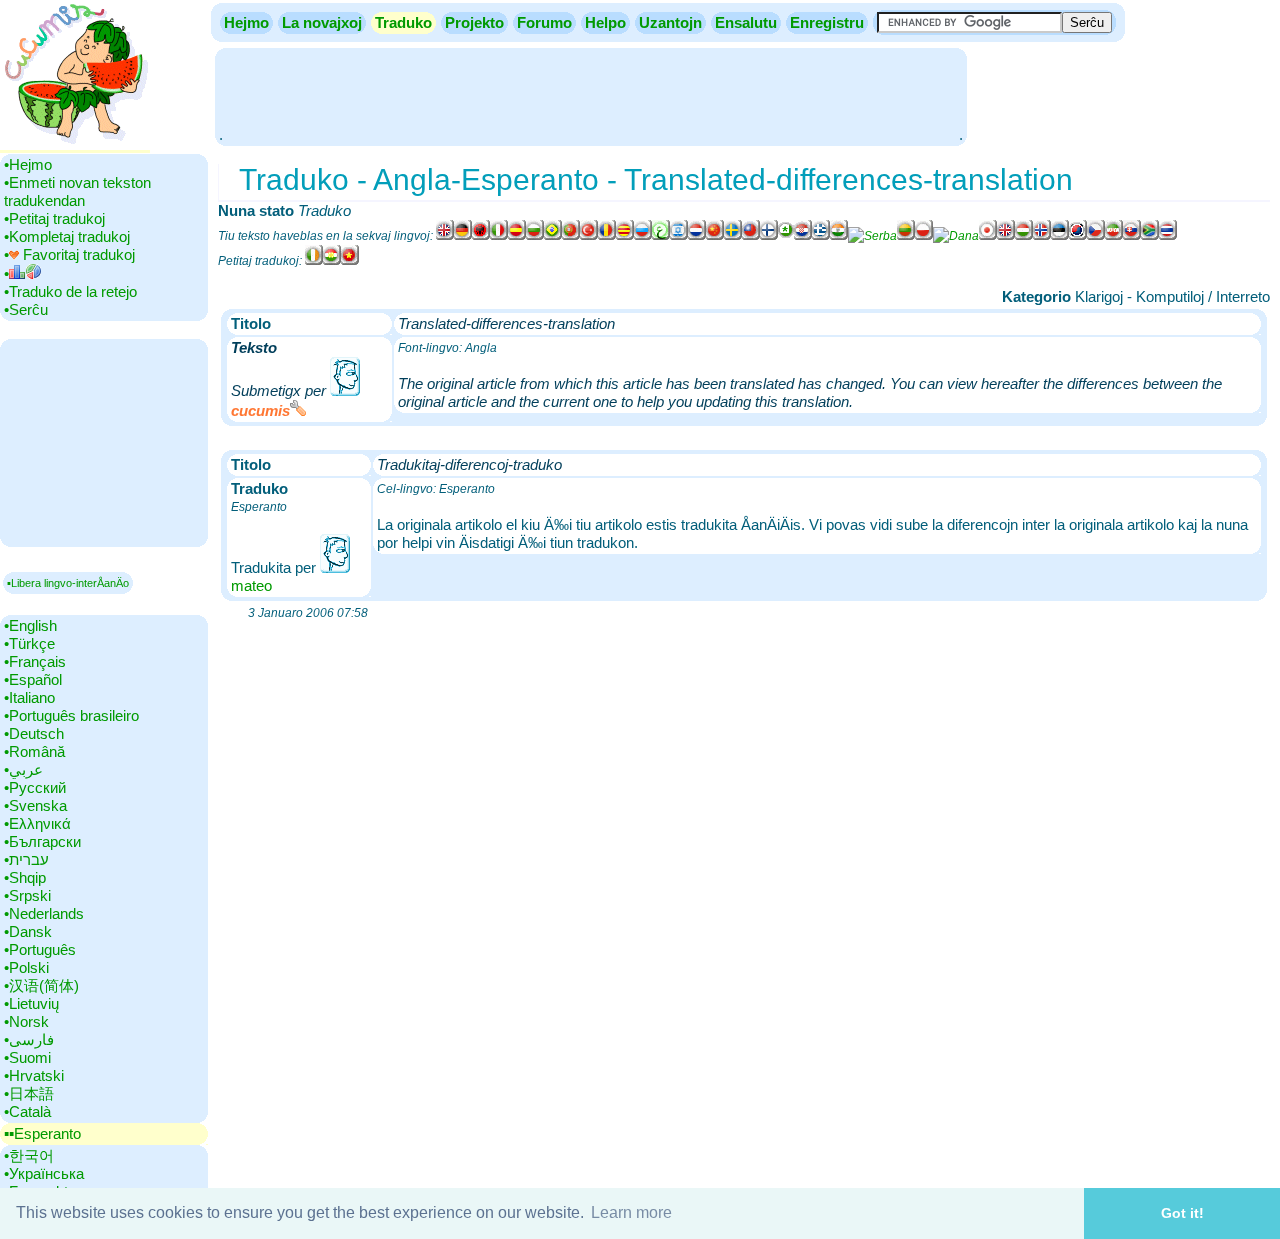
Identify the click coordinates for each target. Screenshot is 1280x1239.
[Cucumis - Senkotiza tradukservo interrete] (75, 144)
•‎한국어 (29, 1155)
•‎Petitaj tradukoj (54, 218)
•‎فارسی (29, 1039)
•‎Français (35, 661)
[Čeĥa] (1096, 236)
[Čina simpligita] (715, 236)
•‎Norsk (26, 1021)
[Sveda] (733, 236)
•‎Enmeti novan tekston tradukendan (77, 191)
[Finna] (769, 236)
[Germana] (463, 236)
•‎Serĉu (26, 309)
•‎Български (42, 841)
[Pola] (924, 236)
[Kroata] (803, 236)
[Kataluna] (625, 236)
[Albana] (481, 236)
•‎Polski (26, 967)
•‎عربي (23, 769)
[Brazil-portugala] (553, 236)
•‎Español (33, 679)
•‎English (30, 625)
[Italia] (499, 236)
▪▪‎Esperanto (42, 1133)
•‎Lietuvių (31, 1003)
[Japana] (988, 236)
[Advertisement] (591, 95)
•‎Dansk (28, 931)
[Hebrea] (679, 236)
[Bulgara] (535, 236)
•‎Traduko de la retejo (70, 291)
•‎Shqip (25, 877)
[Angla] (445, 236)
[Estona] (1060, 236)
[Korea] (1078, 236)
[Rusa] (643, 236)
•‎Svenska (35, 805)
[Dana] (956, 236)
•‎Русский (35, 787)
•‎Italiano (29, 697)
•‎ (6, 273)
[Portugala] (571, 236)
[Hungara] (1024, 236)
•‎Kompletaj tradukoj (67, 236)
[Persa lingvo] (1114, 236)
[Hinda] (839, 236)
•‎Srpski (27, 895)
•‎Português (40, 949)
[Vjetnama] (350, 261)
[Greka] (821, 236)
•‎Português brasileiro (71, 715)
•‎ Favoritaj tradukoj (69, 254)
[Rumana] (607, 236)
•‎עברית (26, 859)
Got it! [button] (1182, 1213)
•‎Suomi (27, 1057)
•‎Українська (44, 1173)
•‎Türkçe (29, 643)
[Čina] (751, 236)
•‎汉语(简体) (41, 985)
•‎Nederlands (44, 913)
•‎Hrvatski (34, 1075)
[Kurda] (332, 261)
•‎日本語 (29, 1093)
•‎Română (34, 751)
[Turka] (589, 236)
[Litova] (906, 236)
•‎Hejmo (28, 164)
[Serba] (872, 236)
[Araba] (661, 236)
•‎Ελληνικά (37, 823)
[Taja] (1168, 236)
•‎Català (27, 1111)
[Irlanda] (314, 261)
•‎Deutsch (34, 733)
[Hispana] (517, 236)
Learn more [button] (631, 1212)
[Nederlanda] (697, 236)
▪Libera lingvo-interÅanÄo (68, 583)
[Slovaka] (1132, 236)
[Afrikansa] (1150, 236)
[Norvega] (1042, 236)
